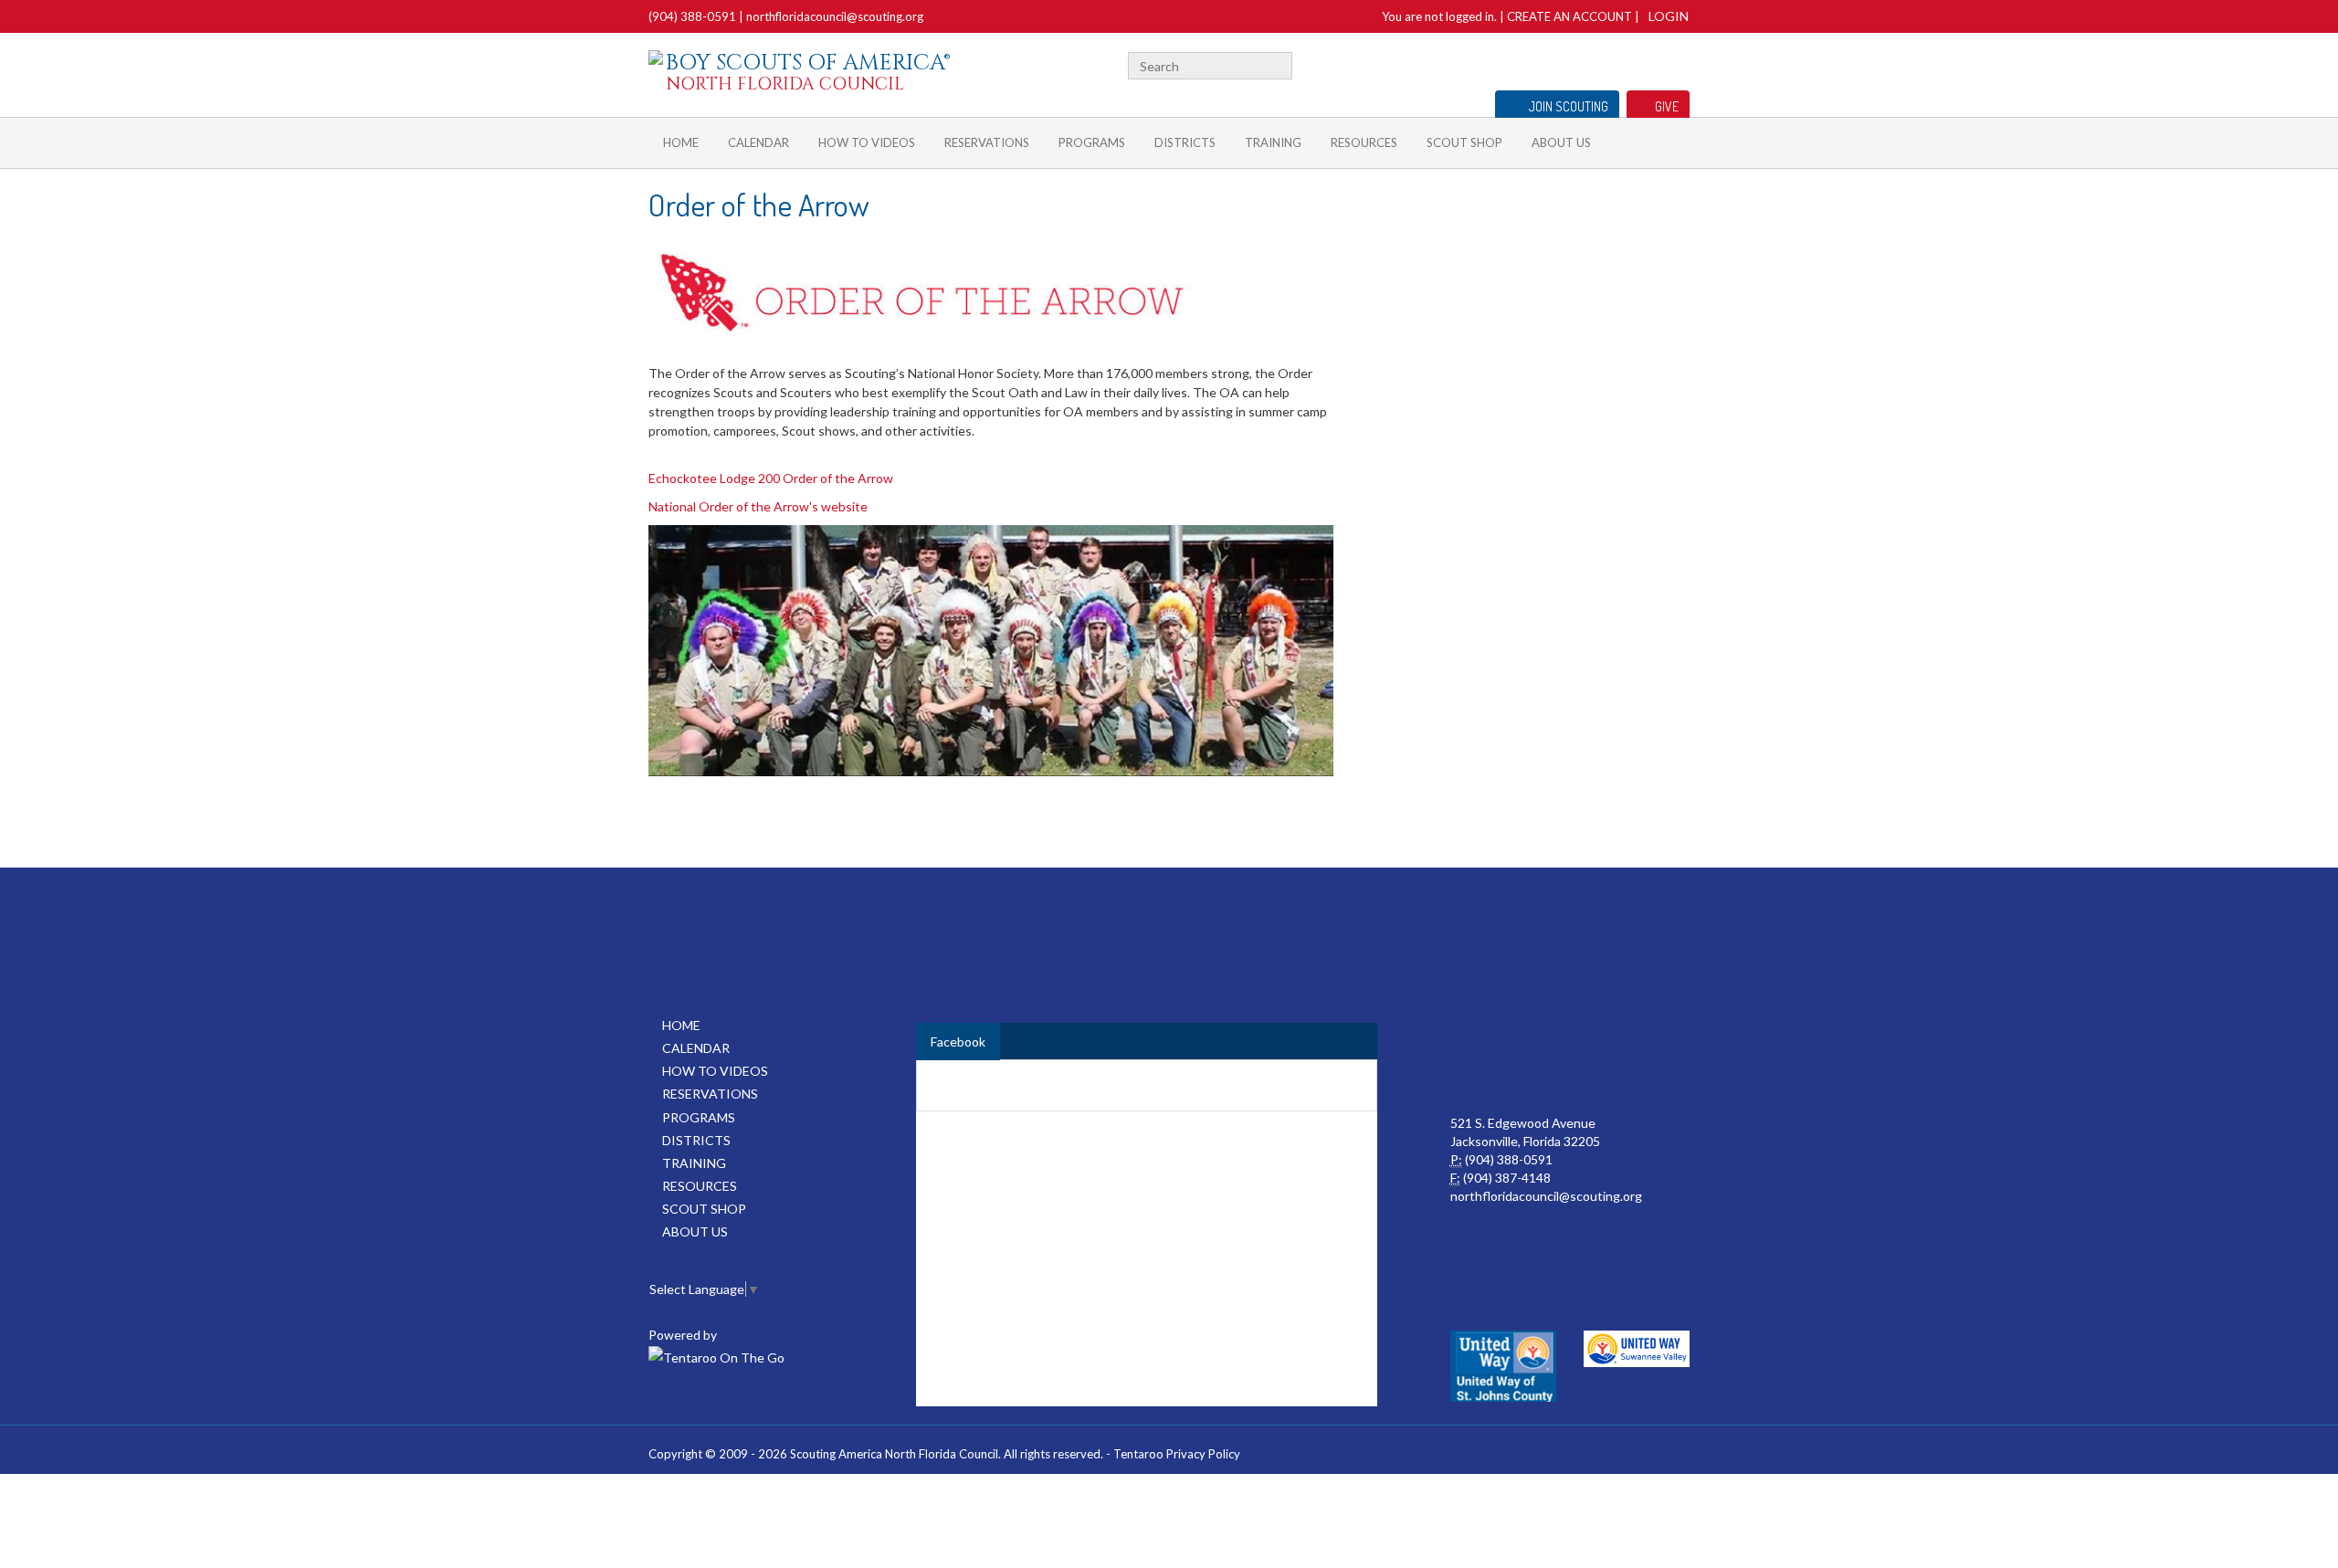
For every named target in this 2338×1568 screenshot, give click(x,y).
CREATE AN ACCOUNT (1569, 16)
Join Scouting (1569, 106)
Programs (1092, 142)
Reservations (987, 142)
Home (681, 142)
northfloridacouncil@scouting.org (835, 16)
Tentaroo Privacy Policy (1177, 1454)
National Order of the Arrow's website (758, 506)
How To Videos (867, 142)
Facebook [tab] (958, 1042)
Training (1273, 142)
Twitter (1682, 63)
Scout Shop (1464, 142)
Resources (1364, 142)
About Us (1561, 142)
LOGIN (1669, 16)
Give (1667, 106)
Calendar (758, 142)
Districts (1185, 142)
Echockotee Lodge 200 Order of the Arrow (771, 478)
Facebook (1659, 63)
